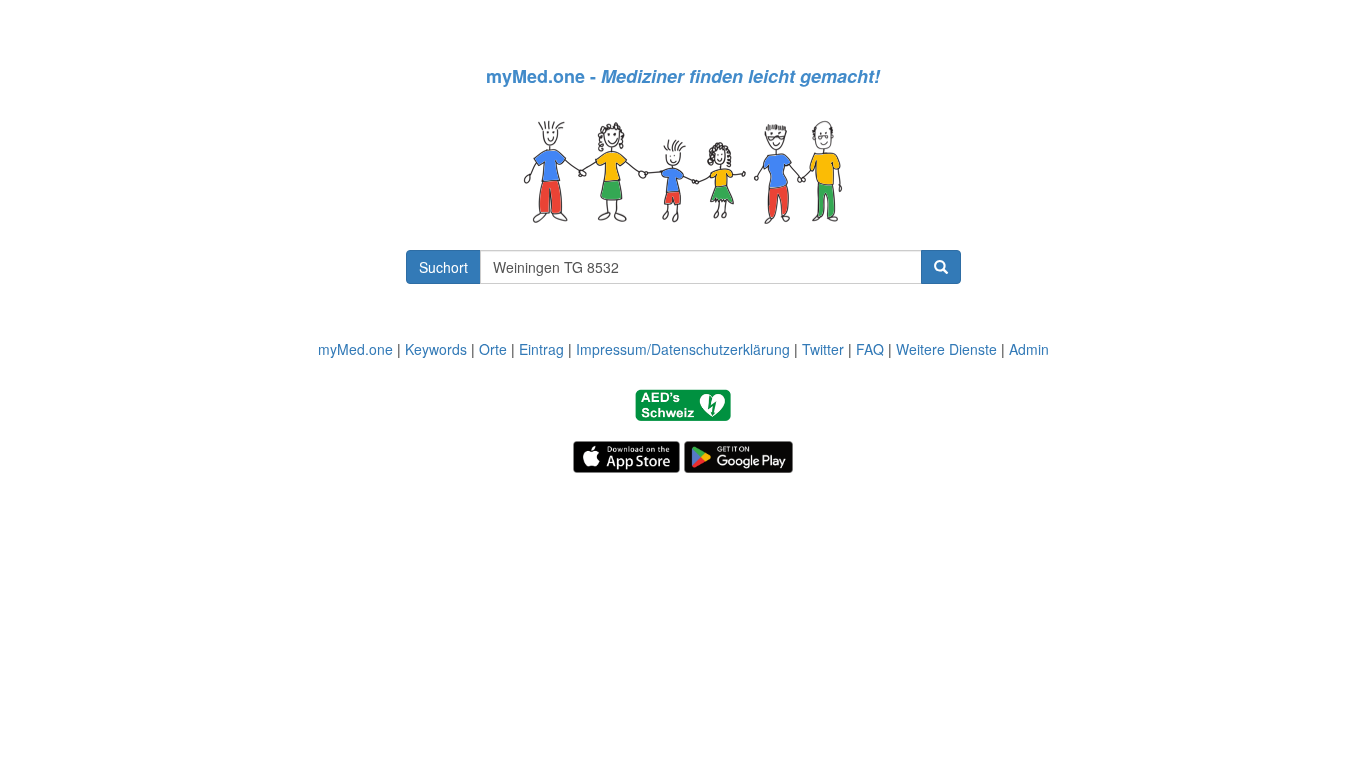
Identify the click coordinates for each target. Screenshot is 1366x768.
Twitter (823, 349)
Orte (493, 349)
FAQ (870, 349)
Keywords (436, 349)
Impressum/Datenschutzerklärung (683, 349)
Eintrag (541, 349)
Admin (1029, 349)
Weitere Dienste (946, 349)
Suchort (443, 267)
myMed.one (355, 349)
